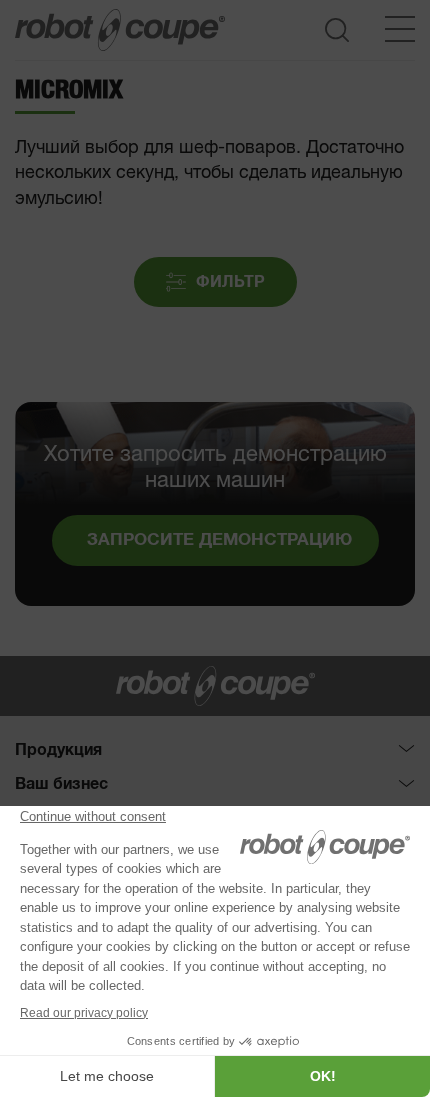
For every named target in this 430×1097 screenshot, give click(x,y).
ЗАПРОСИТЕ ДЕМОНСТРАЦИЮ (219, 540)
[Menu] (400, 29)
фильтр (230, 282)
